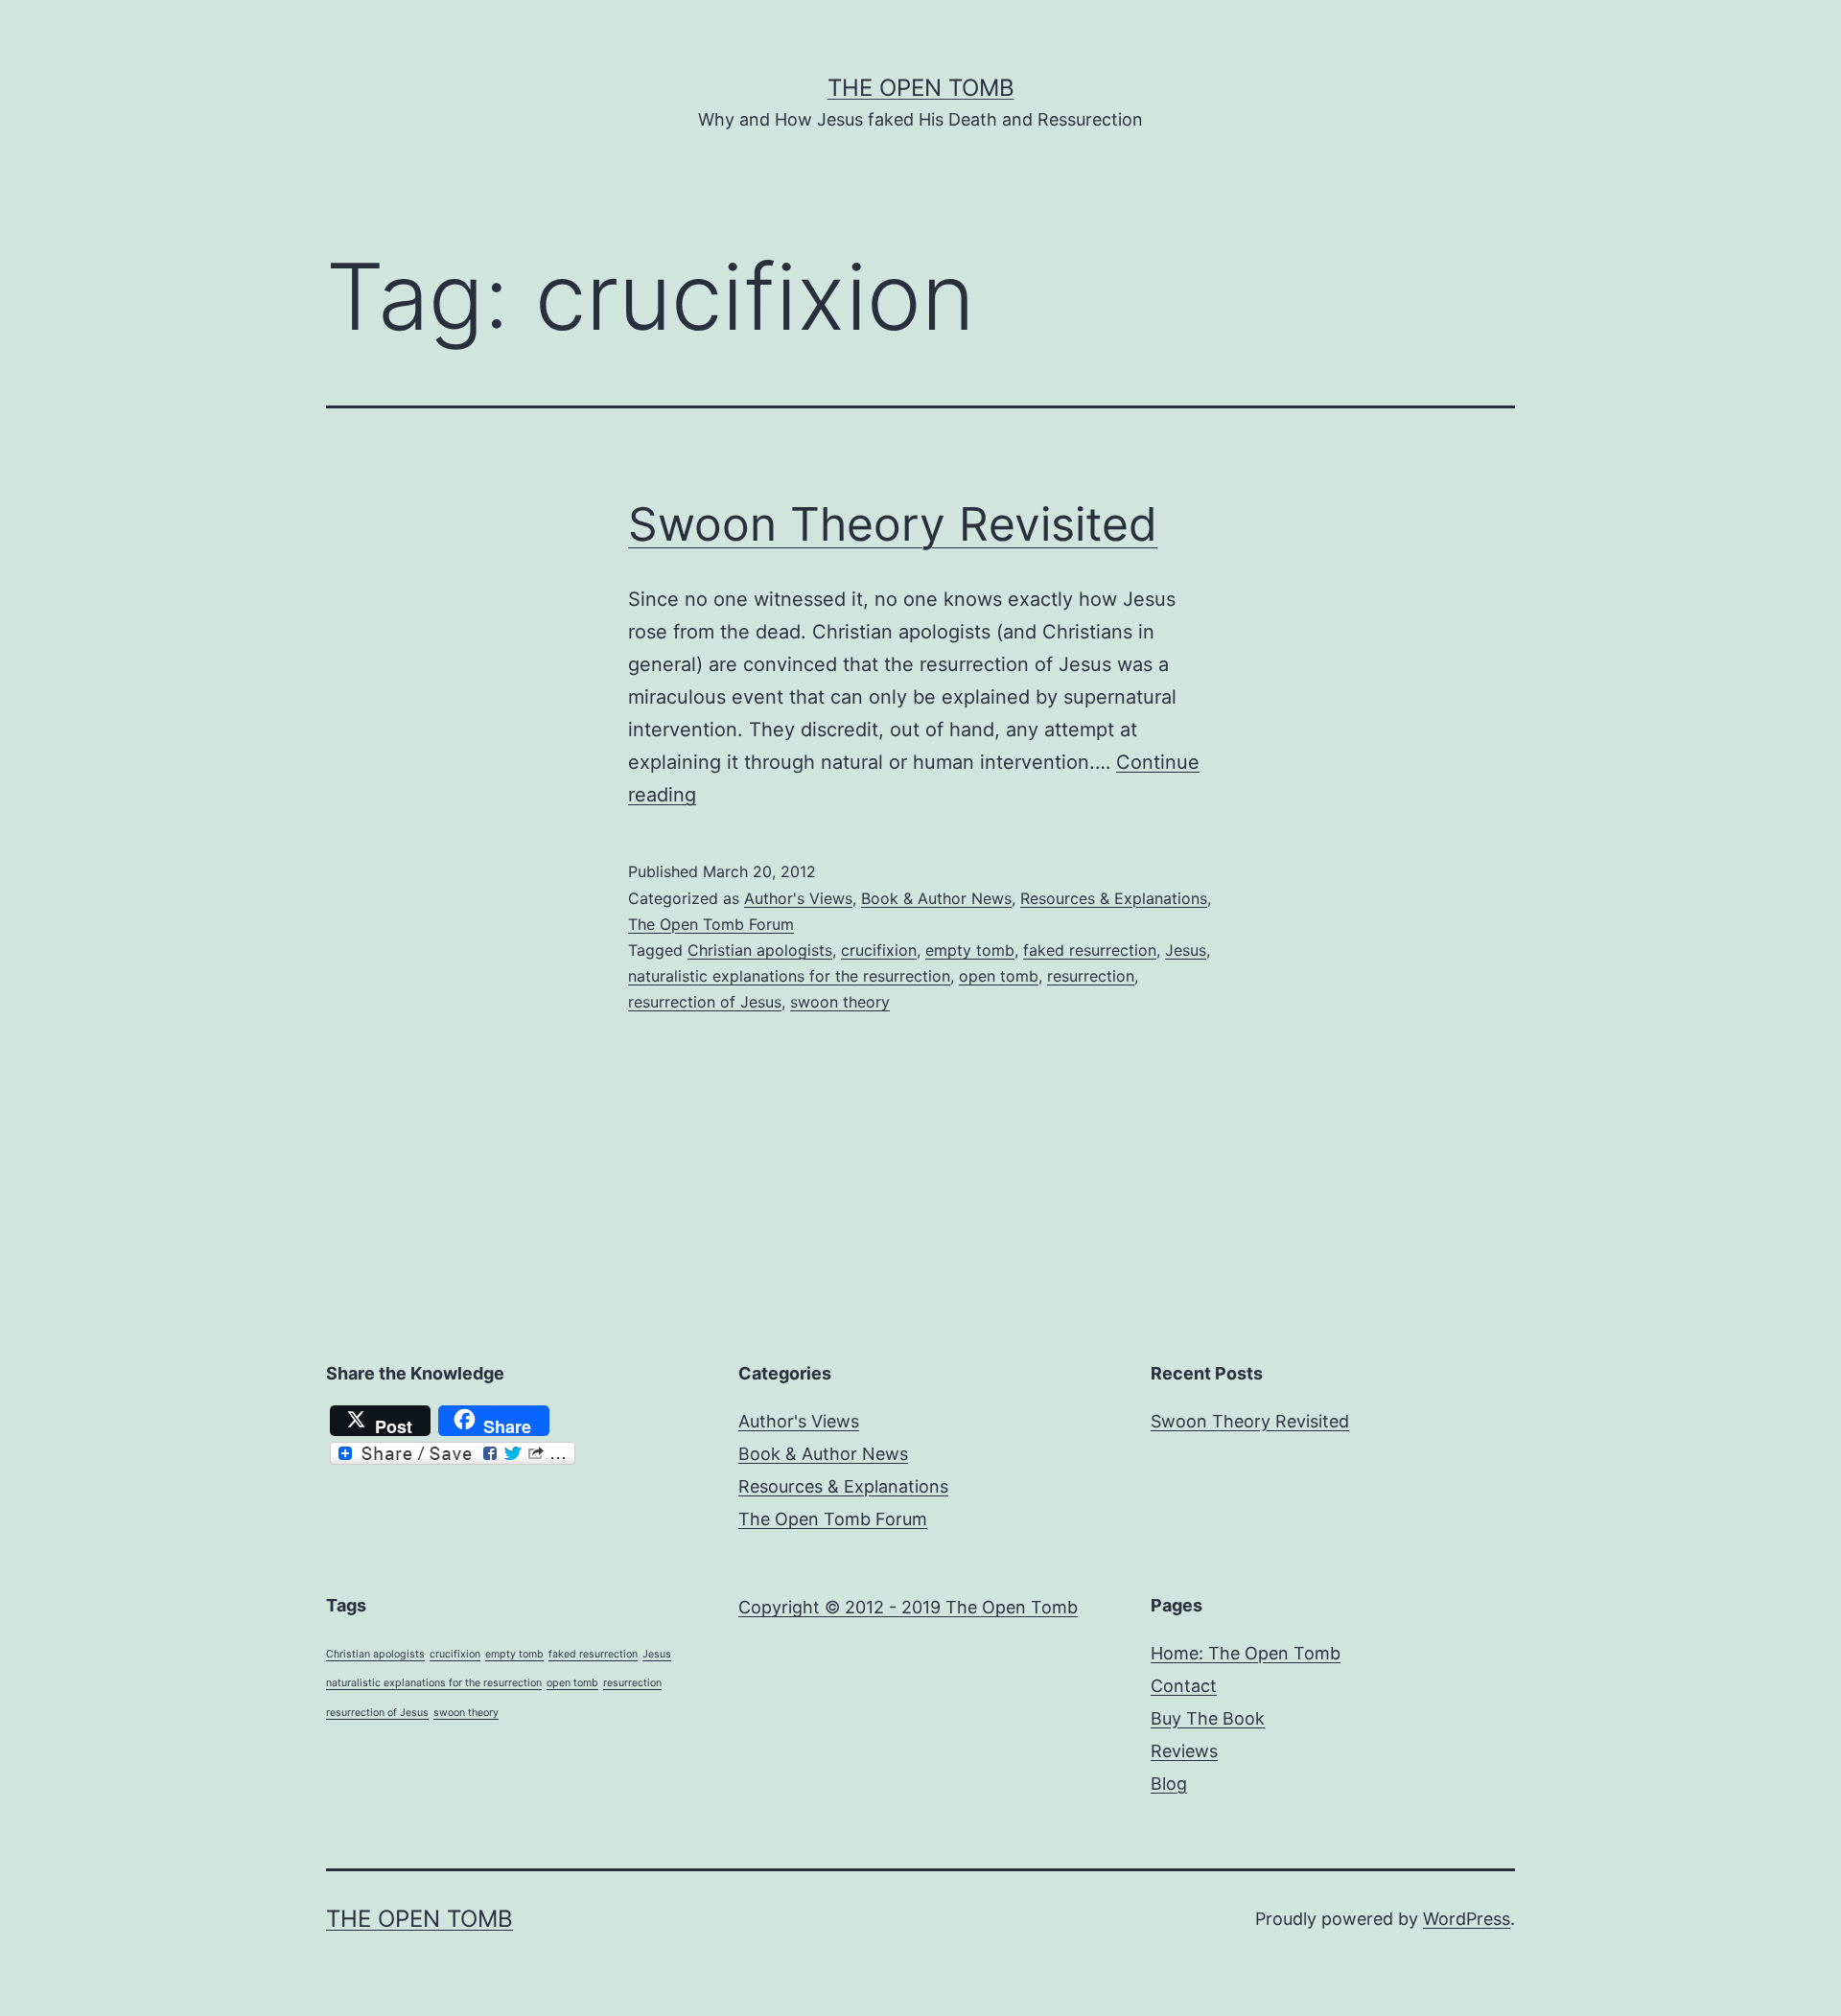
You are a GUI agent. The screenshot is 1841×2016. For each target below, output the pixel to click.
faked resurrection (1090, 950)
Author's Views (798, 898)
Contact (1184, 1686)
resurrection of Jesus (705, 1002)
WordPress (1467, 1919)
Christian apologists (760, 950)
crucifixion (879, 950)
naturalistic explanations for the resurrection (789, 976)
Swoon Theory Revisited (893, 524)
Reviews (1184, 1751)
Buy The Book (1208, 1718)
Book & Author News (936, 898)
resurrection (1091, 976)
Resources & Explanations (1114, 898)
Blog (1169, 1784)
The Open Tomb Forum (711, 924)
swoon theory (840, 1002)
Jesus (1186, 950)
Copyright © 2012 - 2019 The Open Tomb (908, 1607)
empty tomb (970, 950)
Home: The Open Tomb (1246, 1653)
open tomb (999, 976)
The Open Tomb (921, 88)
